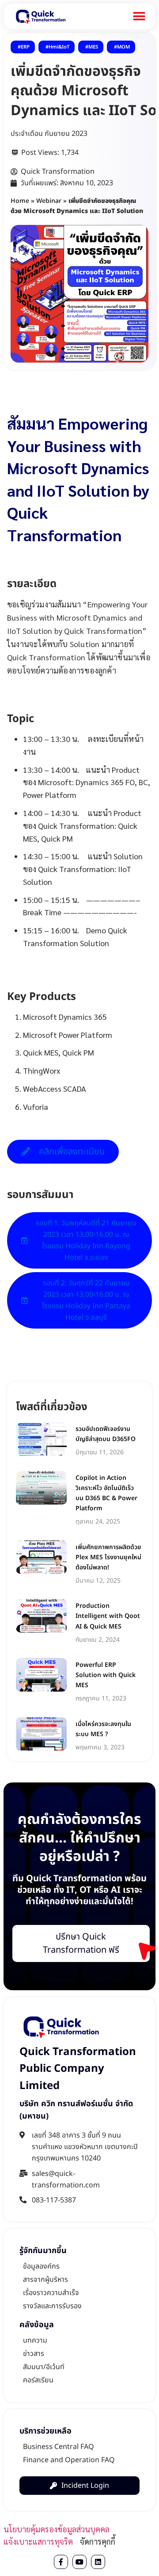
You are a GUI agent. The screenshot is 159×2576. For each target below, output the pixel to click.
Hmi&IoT (59, 47)
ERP (25, 47)
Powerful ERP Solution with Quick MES (106, 1675)
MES (93, 47)
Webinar (49, 201)
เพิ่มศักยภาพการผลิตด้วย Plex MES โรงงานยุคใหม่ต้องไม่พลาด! (108, 1557)
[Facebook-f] (61, 2562)
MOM (123, 47)
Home (20, 201)
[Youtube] (79, 2562)
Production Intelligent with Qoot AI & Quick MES (108, 1616)
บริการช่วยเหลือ (45, 2431)
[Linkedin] (98, 2562)
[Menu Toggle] (139, 16)
